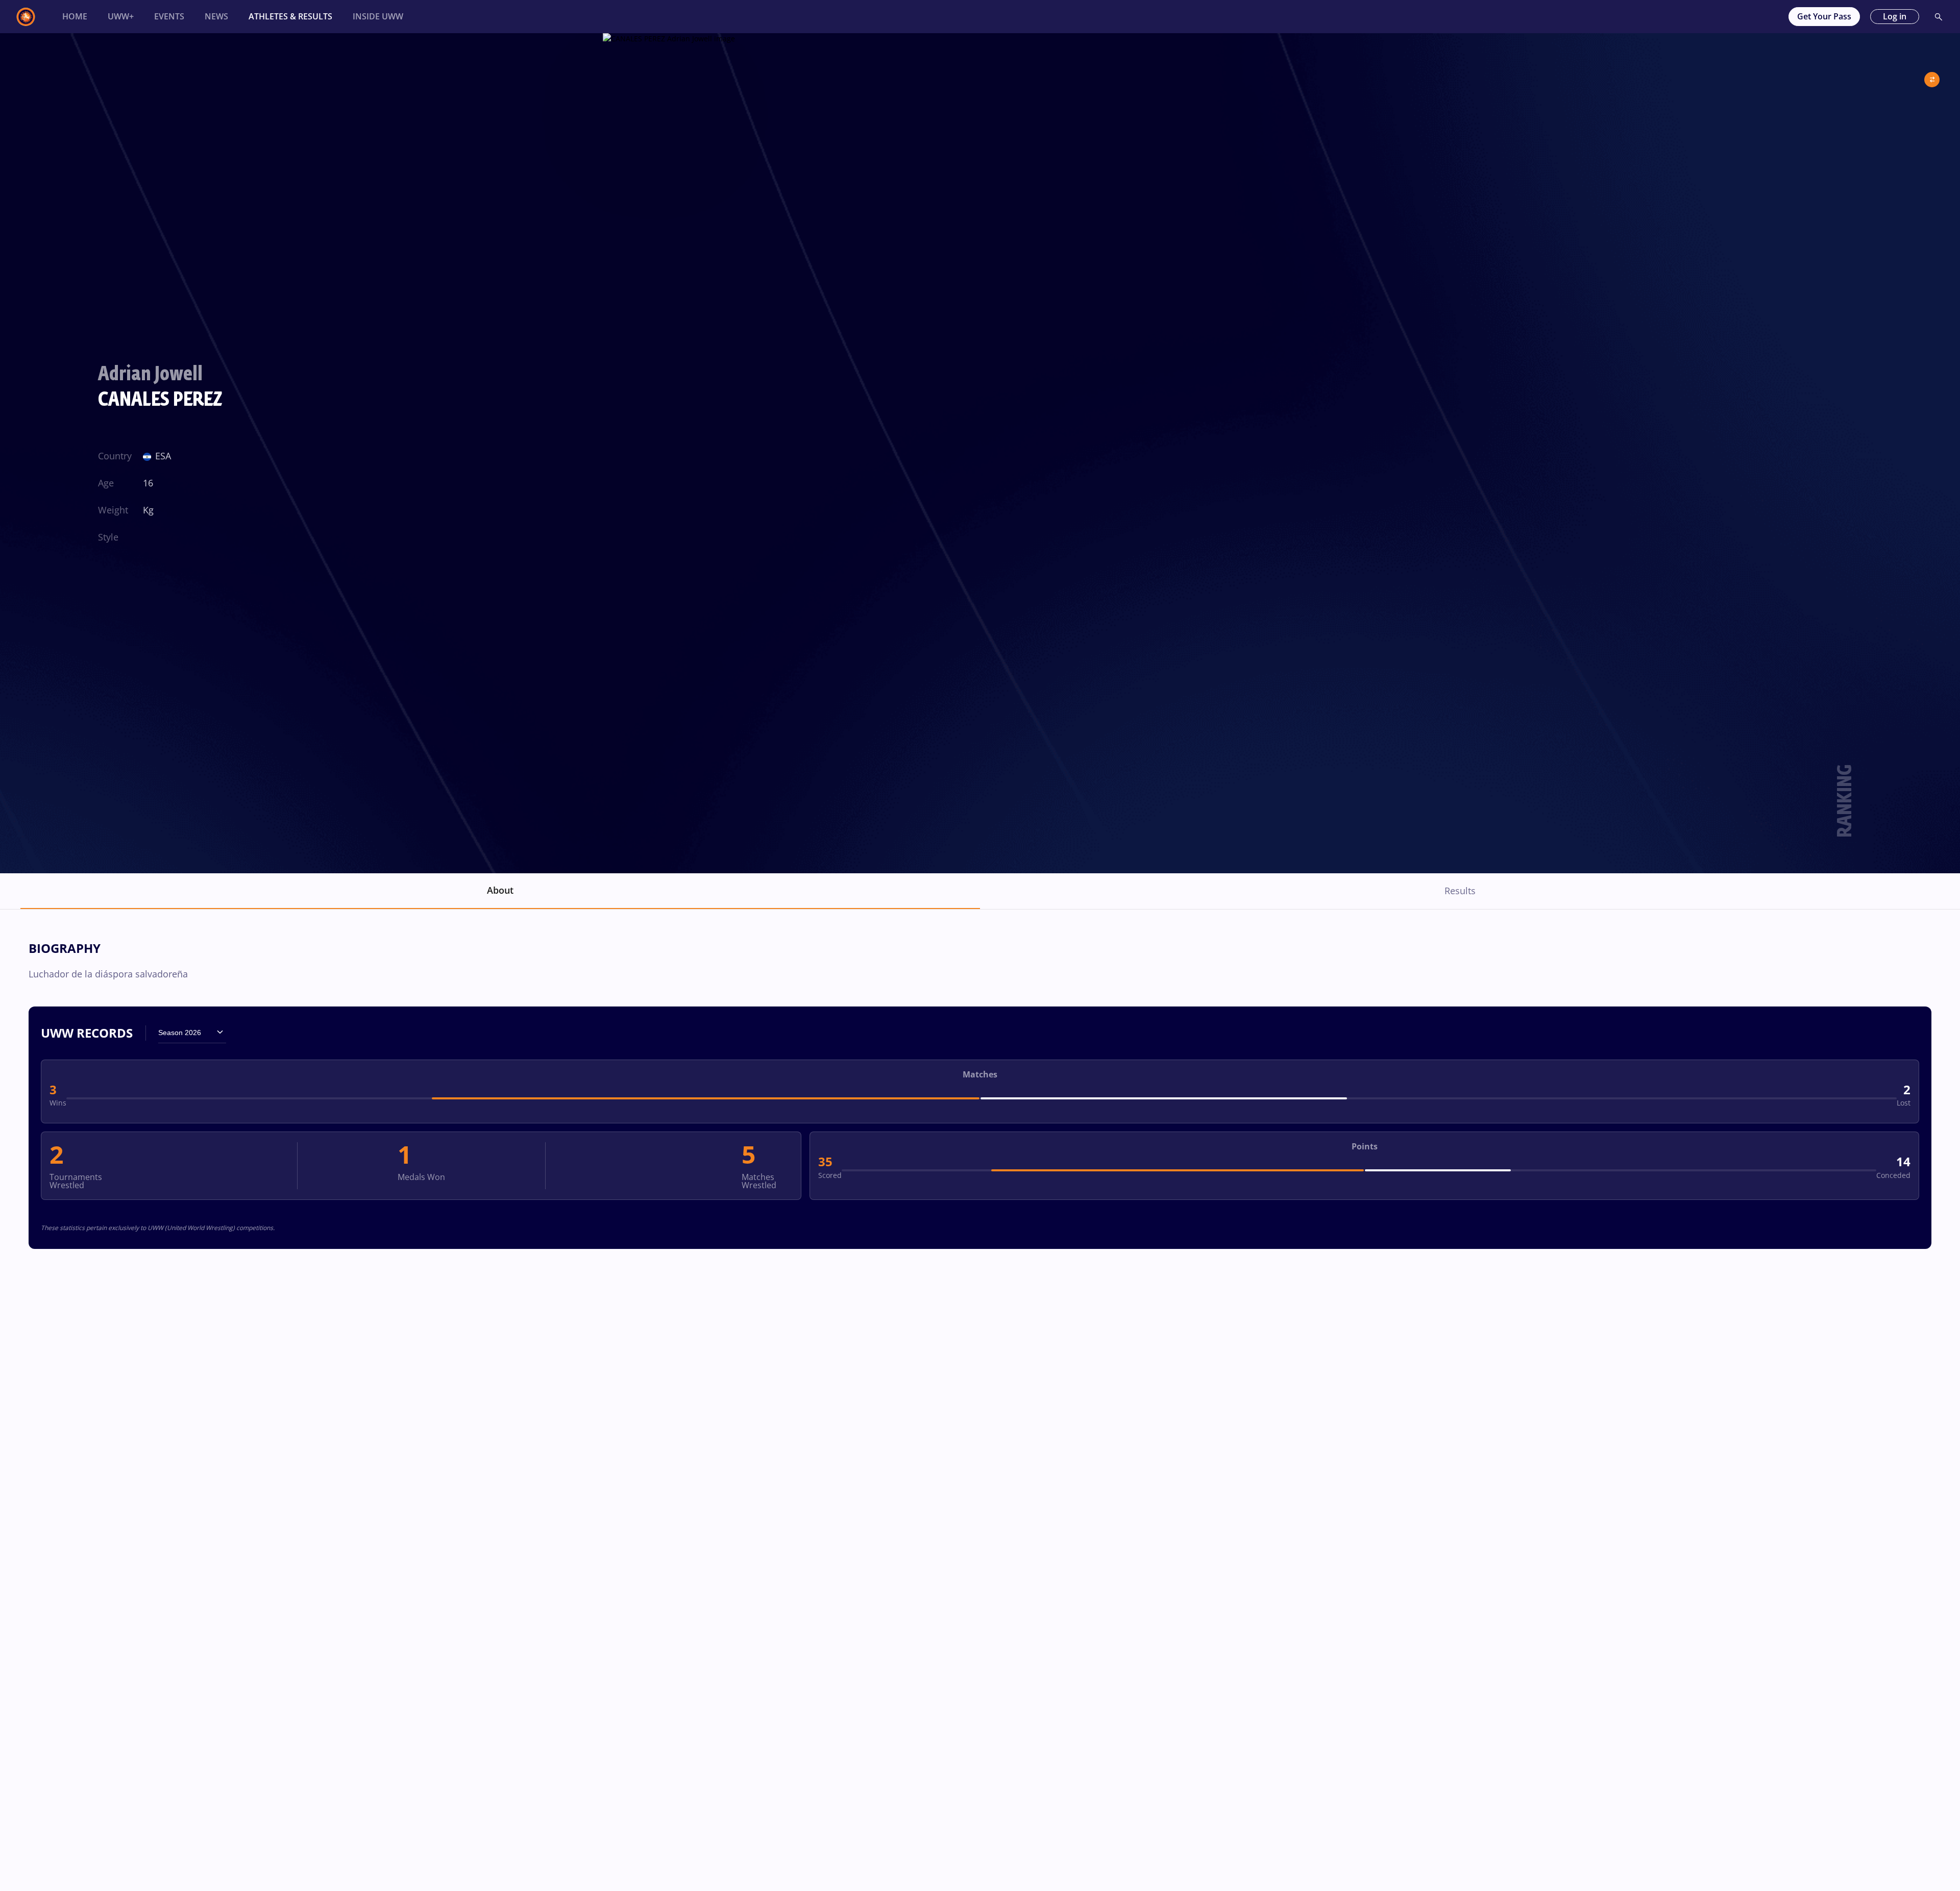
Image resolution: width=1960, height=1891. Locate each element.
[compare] (1932, 76)
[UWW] (32, 17)
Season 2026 (180, 1033)
